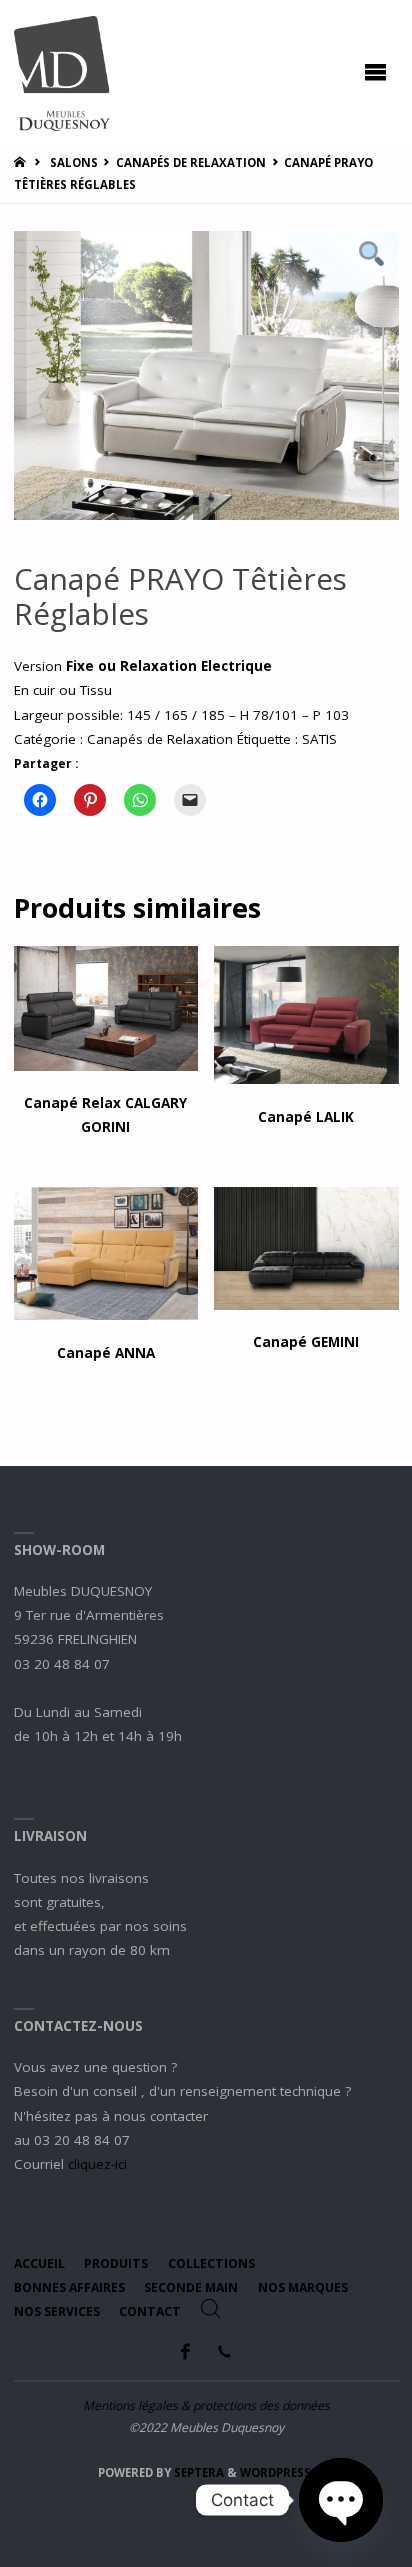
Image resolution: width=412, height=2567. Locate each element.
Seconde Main (191, 2287)
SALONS (74, 162)
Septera (197, 2472)
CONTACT (150, 2311)
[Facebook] (186, 2351)
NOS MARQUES (303, 2287)
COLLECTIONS (211, 2263)
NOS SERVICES (57, 2311)
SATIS (319, 739)
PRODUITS (116, 2263)
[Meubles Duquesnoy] (62, 72)
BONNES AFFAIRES (69, 2287)
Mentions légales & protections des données (206, 2405)
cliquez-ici (97, 2164)
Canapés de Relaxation (191, 162)
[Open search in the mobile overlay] (211, 2309)
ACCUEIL (39, 2263)
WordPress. (277, 2472)
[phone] (224, 2351)
